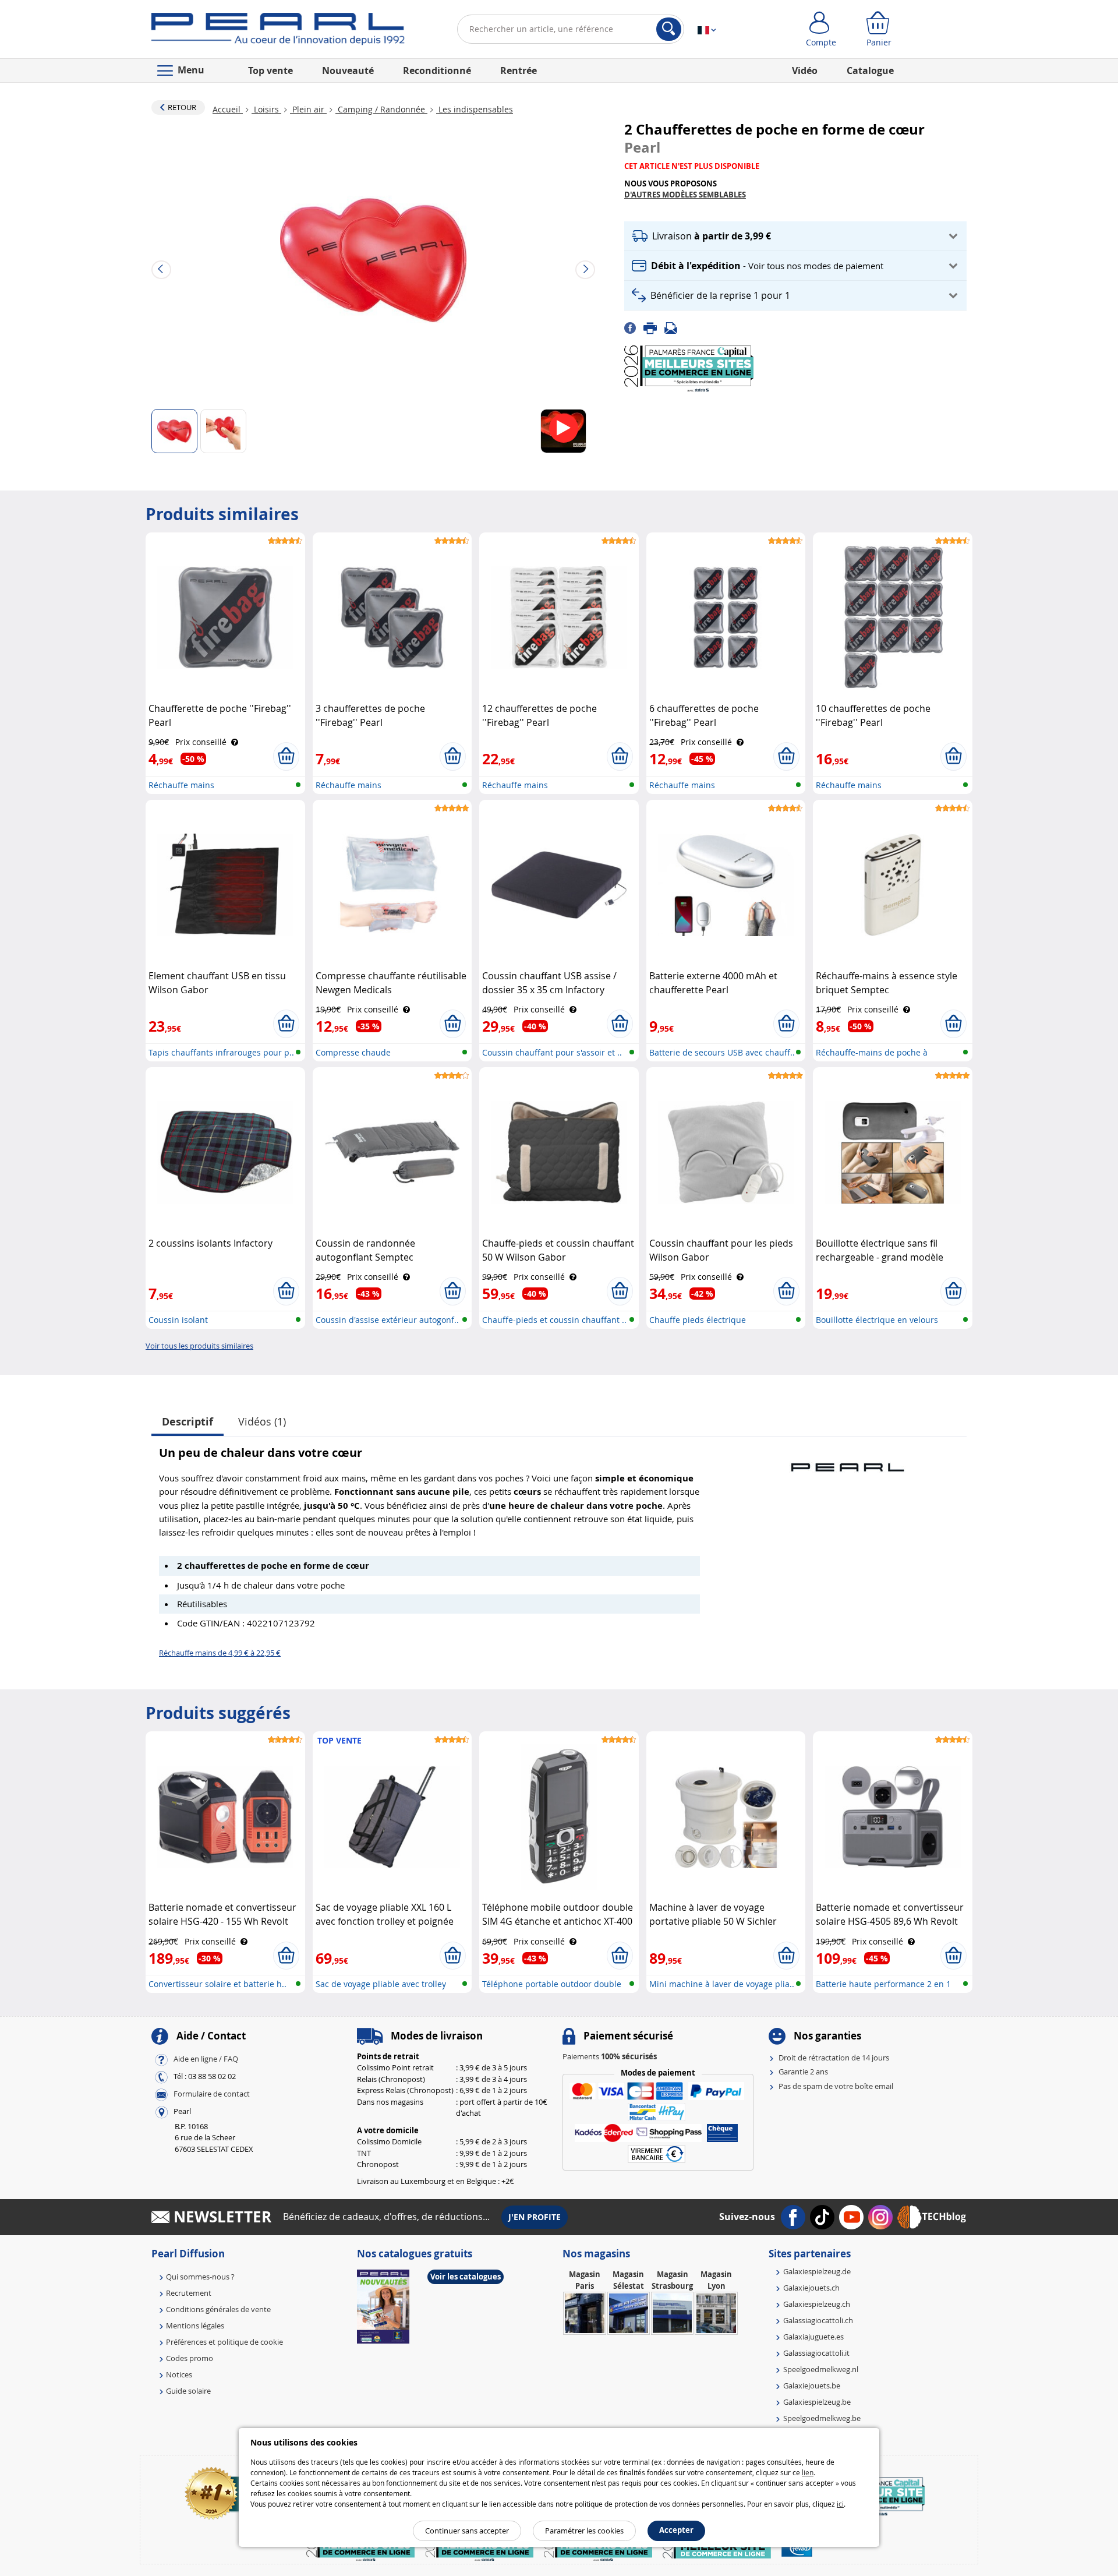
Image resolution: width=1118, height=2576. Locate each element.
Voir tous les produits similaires (199, 1346)
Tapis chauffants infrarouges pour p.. (221, 1052)
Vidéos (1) (262, 1421)
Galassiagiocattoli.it (816, 2353)
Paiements (610, 2056)
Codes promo (190, 2358)
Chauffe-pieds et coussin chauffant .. (554, 1320)
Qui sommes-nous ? (200, 2277)
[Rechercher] (669, 29)
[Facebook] (634, 327)
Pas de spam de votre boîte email (836, 2086)
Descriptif (187, 1422)
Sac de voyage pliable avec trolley (381, 1984)
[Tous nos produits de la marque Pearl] (847, 1462)
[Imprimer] (654, 327)
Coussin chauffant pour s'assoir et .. (552, 1052)
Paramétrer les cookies (584, 2531)
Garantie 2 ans (803, 2072)
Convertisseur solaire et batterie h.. (217, 1984)
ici (840, 2504)
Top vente (270, 70)
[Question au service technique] (674, 327)
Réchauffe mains (181, 785)
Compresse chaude (353, 1052)
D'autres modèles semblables (685, 195)
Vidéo (805, 70)
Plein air (308, 109)
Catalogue (870, 70)
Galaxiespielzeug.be (817, 2402)
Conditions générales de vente (218, 2309)
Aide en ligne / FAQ (206, 2059)
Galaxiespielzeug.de (817, 2271)
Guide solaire (188, 2391)
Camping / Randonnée (381, 109)
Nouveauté (348, 70)
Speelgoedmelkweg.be (822, 2418)
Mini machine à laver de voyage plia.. (722, 1984)
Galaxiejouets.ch (811, 2288)
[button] (795, 236)
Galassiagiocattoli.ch (818, 2320)
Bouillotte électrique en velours (877, 1320)
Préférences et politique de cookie (224, 2342)
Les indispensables (475, 109)
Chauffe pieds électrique (698, 1320)
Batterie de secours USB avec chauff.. (722, 1052)
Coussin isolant (178, 1320)
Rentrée (519, 70)
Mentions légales (195, 2326)
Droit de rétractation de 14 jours (834, 2058)
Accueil (228, 109)
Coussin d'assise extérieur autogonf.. (387, 1320)
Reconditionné (437, 70)
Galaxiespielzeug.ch (817, 2304)
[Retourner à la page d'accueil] (278, 31)
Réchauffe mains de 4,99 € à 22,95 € (220, 1653)
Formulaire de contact (212, 2094)
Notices (179, 2374)
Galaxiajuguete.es (813, 2337)
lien (808, 2472)
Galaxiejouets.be (812, 2386)
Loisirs (266, 109)
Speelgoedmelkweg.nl (821, 2369)
